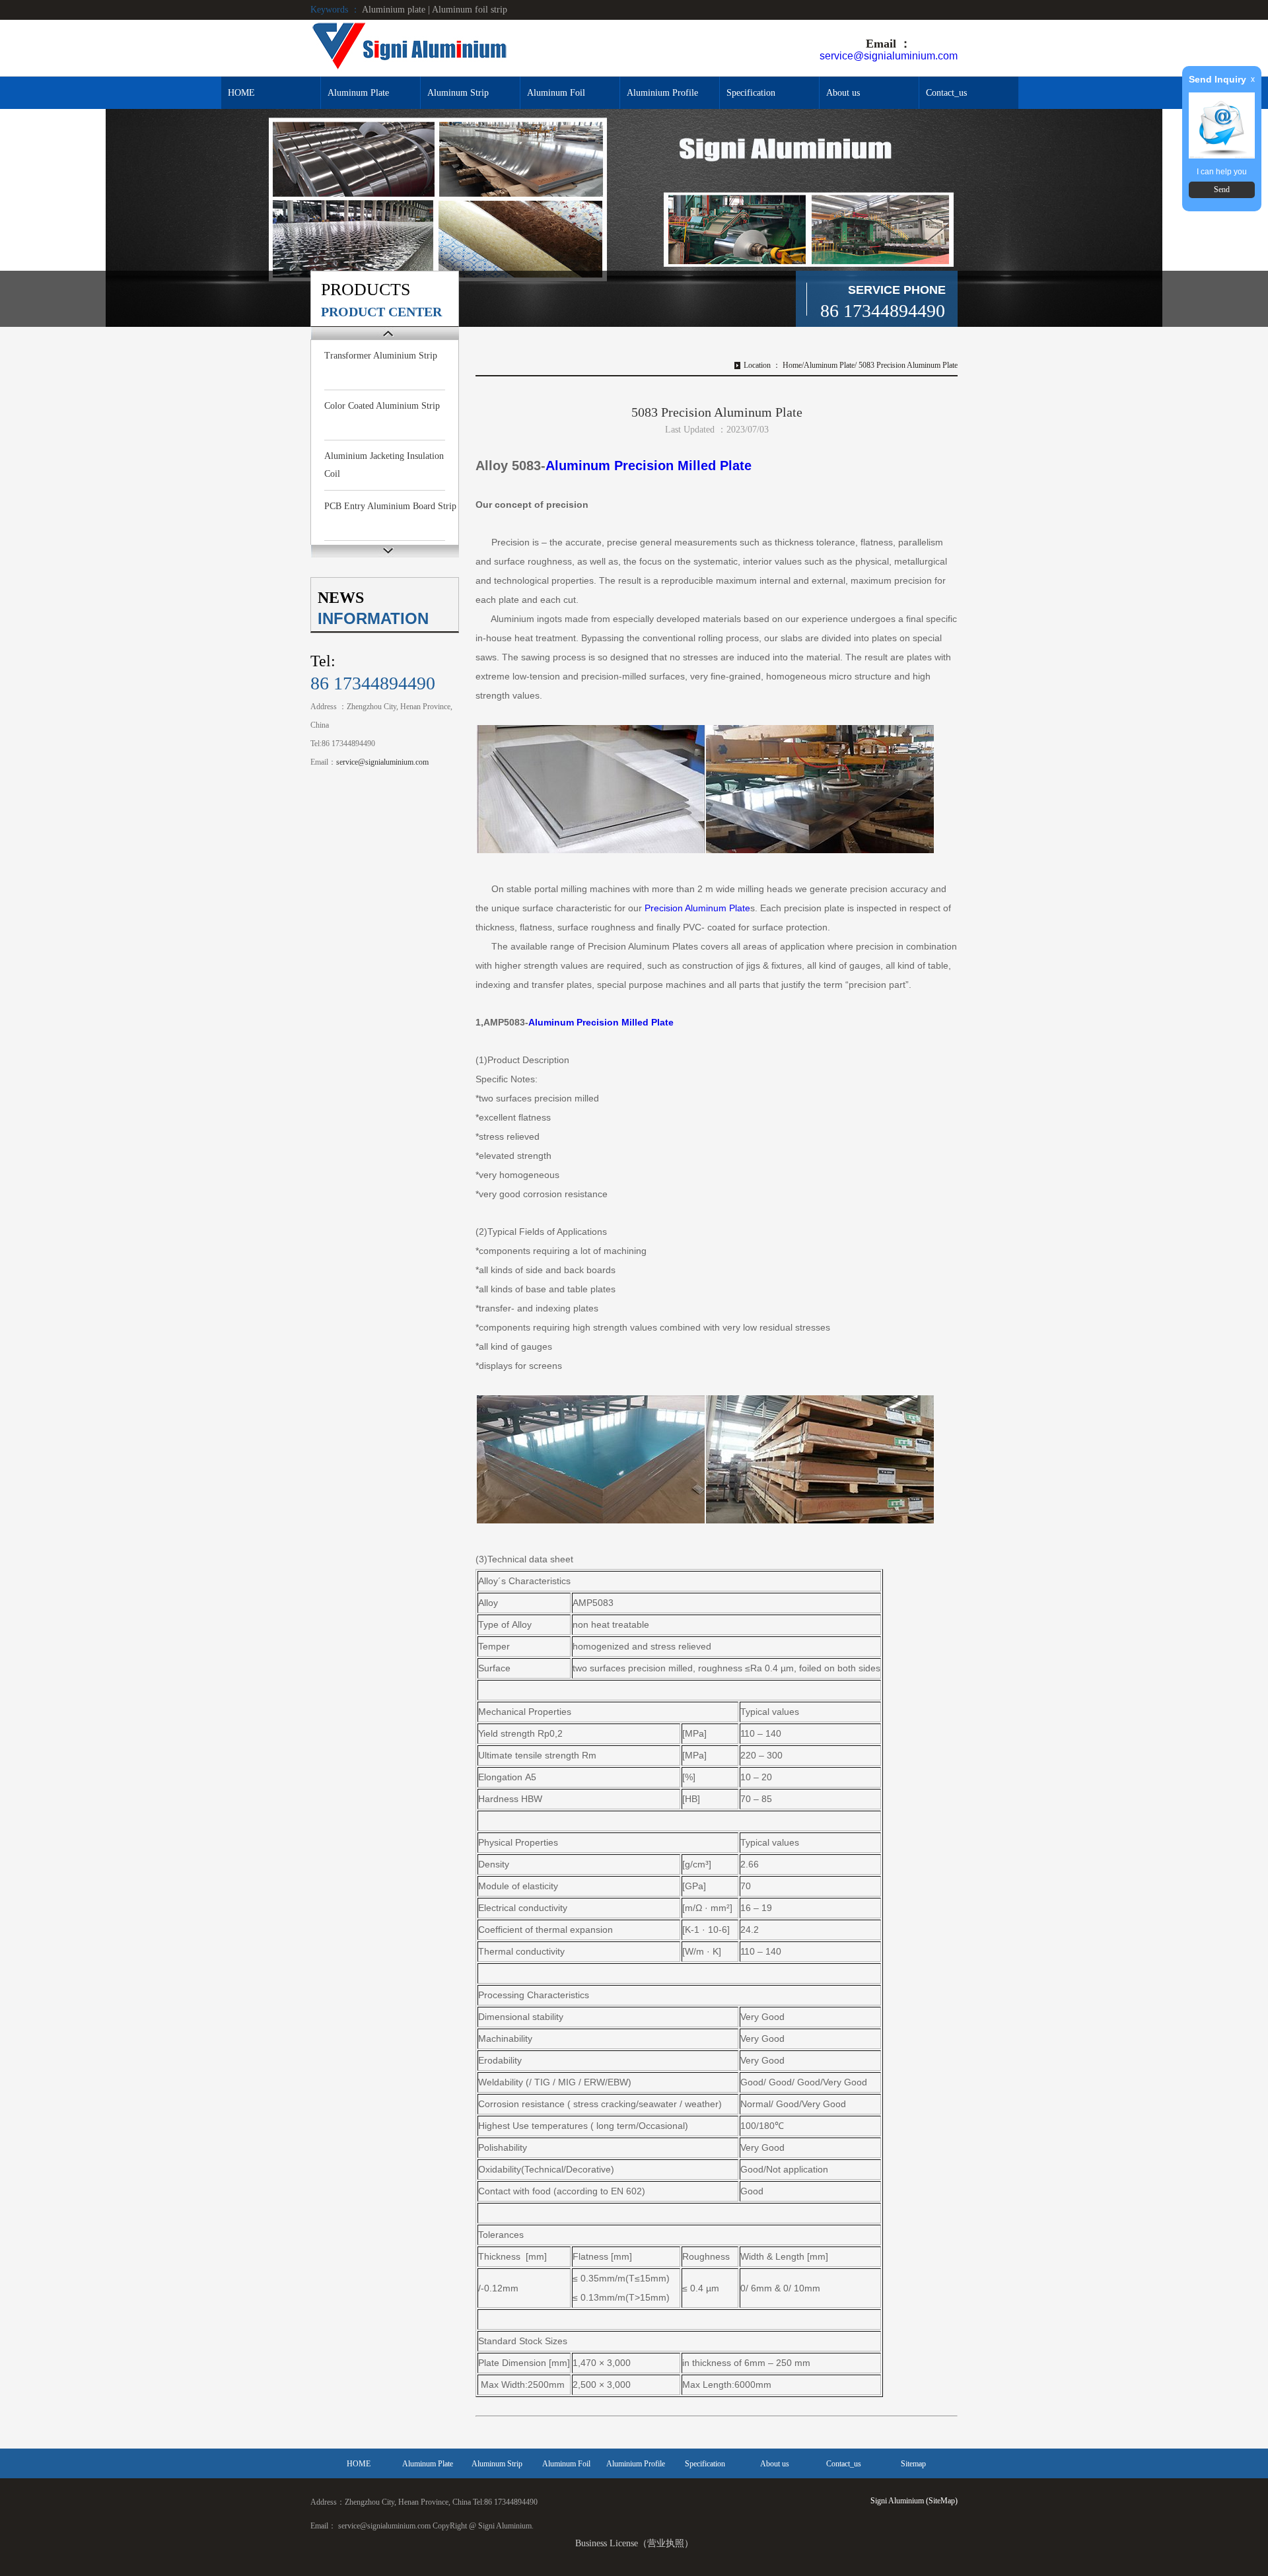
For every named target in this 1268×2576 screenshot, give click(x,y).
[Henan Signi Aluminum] (409, 47)
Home (792, 365)
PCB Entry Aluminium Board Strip (390, 506)
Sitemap (913, 2464)
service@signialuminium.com (889, 56)
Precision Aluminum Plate (697, 908)
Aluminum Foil (556, 93)
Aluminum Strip (458, 93)
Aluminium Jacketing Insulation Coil (384, 465)
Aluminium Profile (662, 93)
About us (843, 93)
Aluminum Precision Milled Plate (651, 466)
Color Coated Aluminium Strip (382, 406)
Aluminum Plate (358, 93)
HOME (241, 93)
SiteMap (942, 2501)
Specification (751, 93)
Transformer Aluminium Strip (381, 356)
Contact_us (946, 93)
